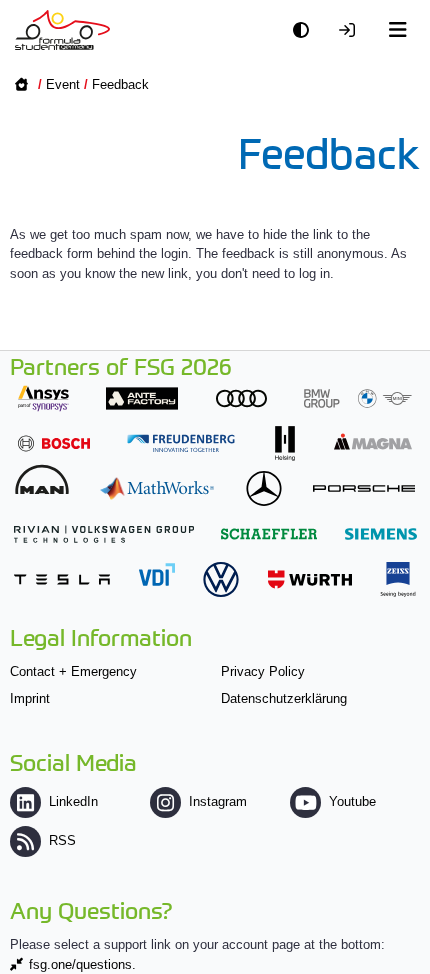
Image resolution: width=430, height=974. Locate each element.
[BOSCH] (54, 443)
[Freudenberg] (181, 443)
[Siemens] (381, 533)
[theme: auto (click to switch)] (306, 30)
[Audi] (241, 398)
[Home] (62, 30)
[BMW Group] (358, 398)
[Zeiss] (398, 579)
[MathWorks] (157, 488)
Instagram (218, 801)
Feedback (120, 84)
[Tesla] (62, 579)
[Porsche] (364, 488)
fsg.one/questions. (82, 964)
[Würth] (310, 579)
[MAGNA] (373, 441)
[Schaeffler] (269, 533)
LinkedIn (73, 801)
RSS (62, 840)
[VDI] (157, 574)
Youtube (352, 801)
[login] (352, 30)
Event (63, 84)
